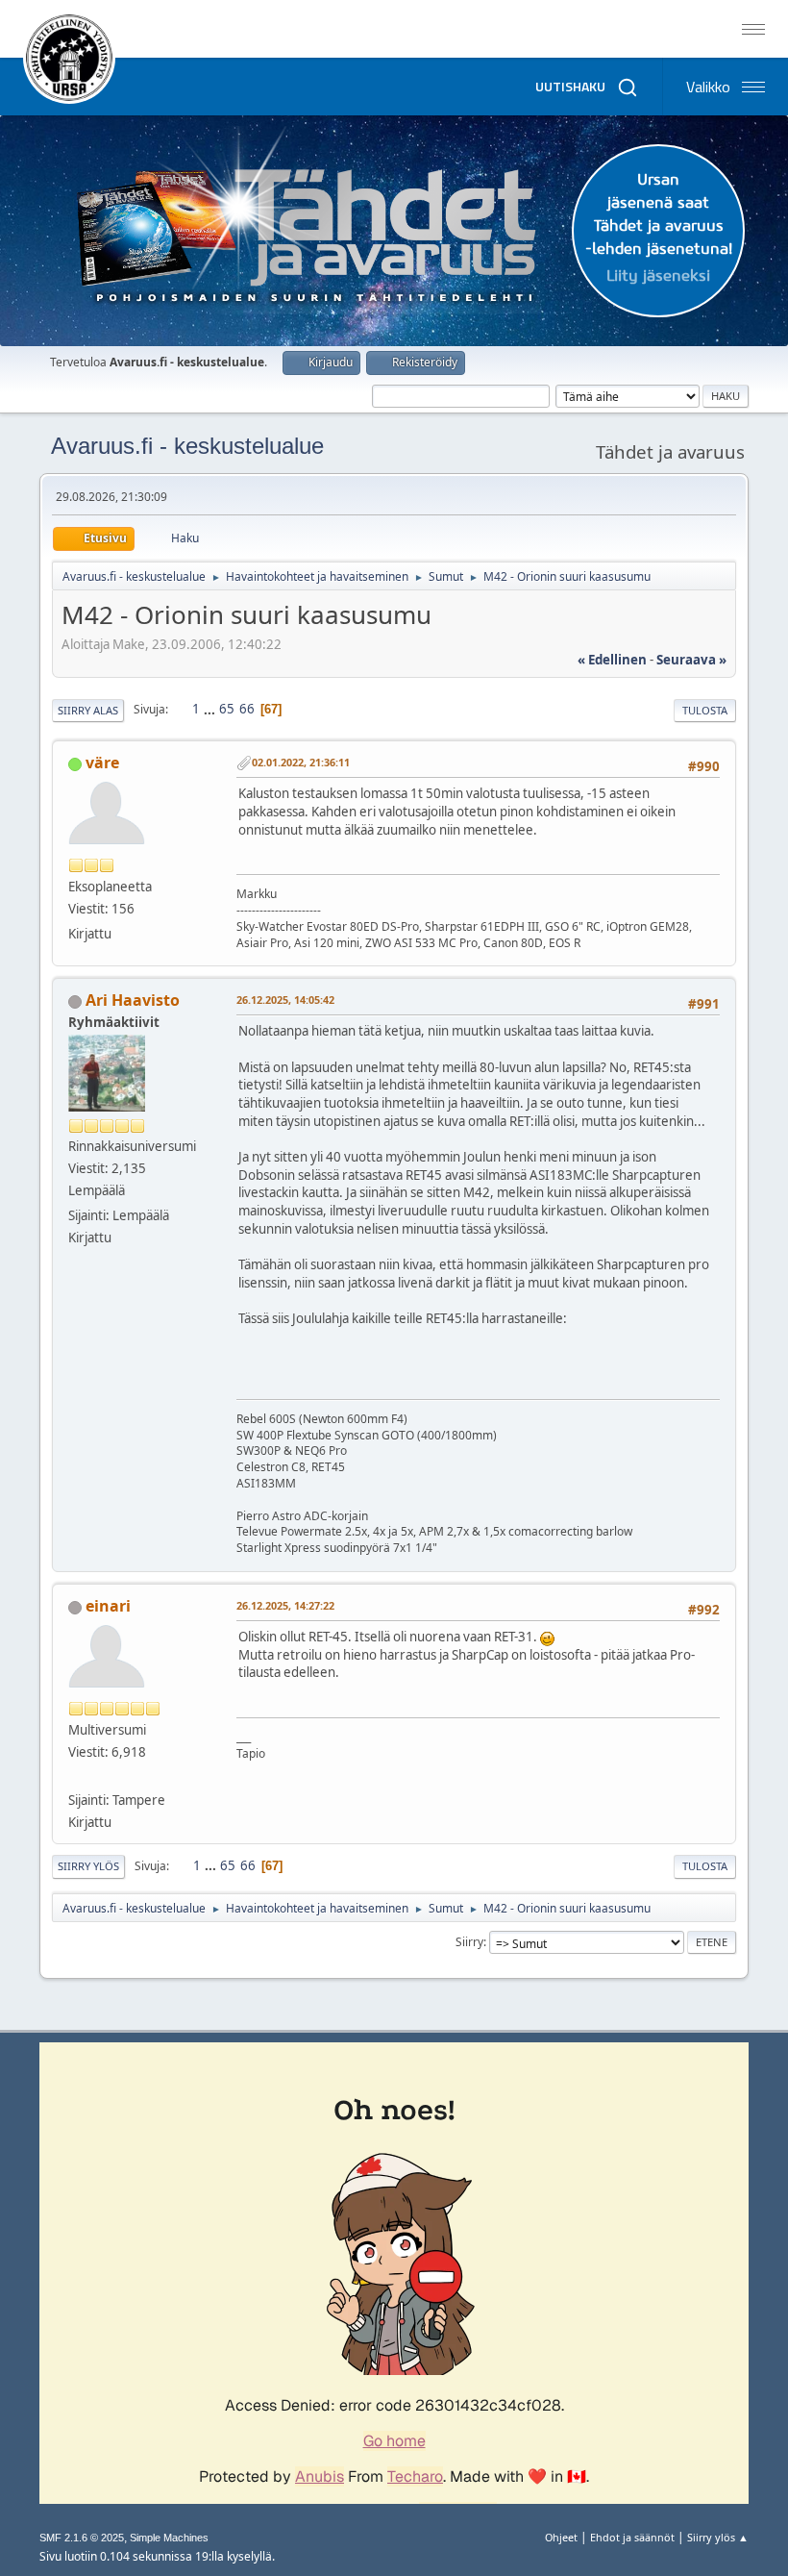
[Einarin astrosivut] (76, 1777)
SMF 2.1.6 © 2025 (82, 2538)
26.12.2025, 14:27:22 (285, 1605)
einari (108, 1606)
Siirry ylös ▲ (718, 2537)
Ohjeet (561, 2537)
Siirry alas (88, 710)
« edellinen (612, 660)
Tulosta (705, 710)
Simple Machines (169, 2538)
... (211, 709)
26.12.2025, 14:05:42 (285, 1000)
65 (227, 709)
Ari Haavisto (133, 1000)
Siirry (469, 1942)
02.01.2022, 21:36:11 (301, 762)
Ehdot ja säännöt (632, 2537)
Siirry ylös (88, 1866)
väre (102, 763)
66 (247, 709)
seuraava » (691, 660)
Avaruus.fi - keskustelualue (187, 446)
